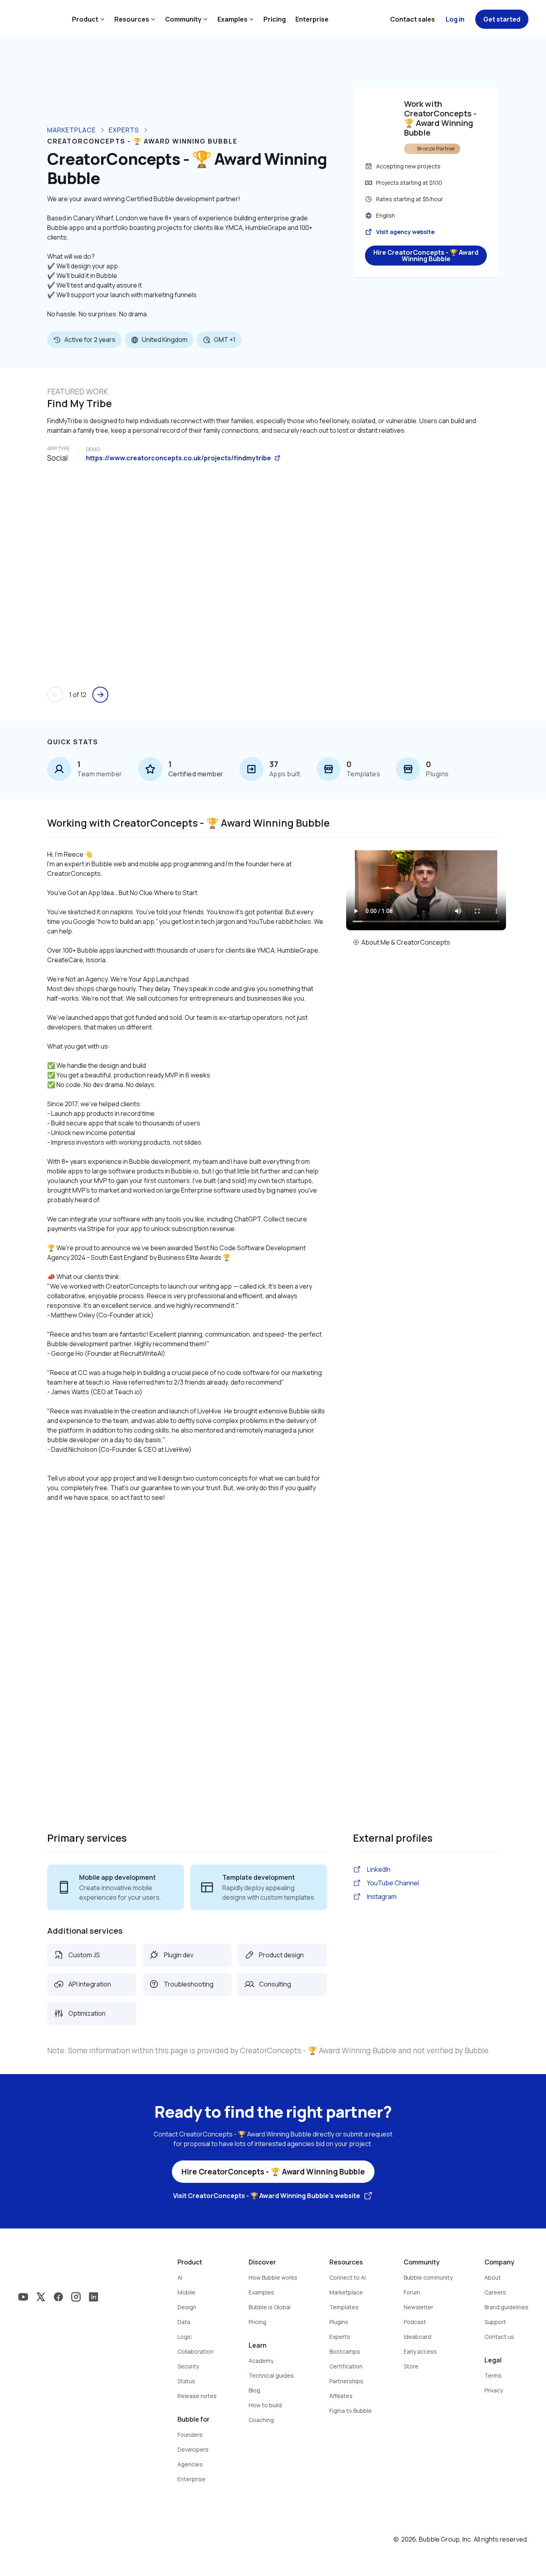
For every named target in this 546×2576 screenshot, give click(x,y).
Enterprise (312, 19)
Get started (502, 19)
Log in (455, 19)
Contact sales (412, 19)
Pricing (275, 19)
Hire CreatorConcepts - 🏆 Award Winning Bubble (426, 256)
